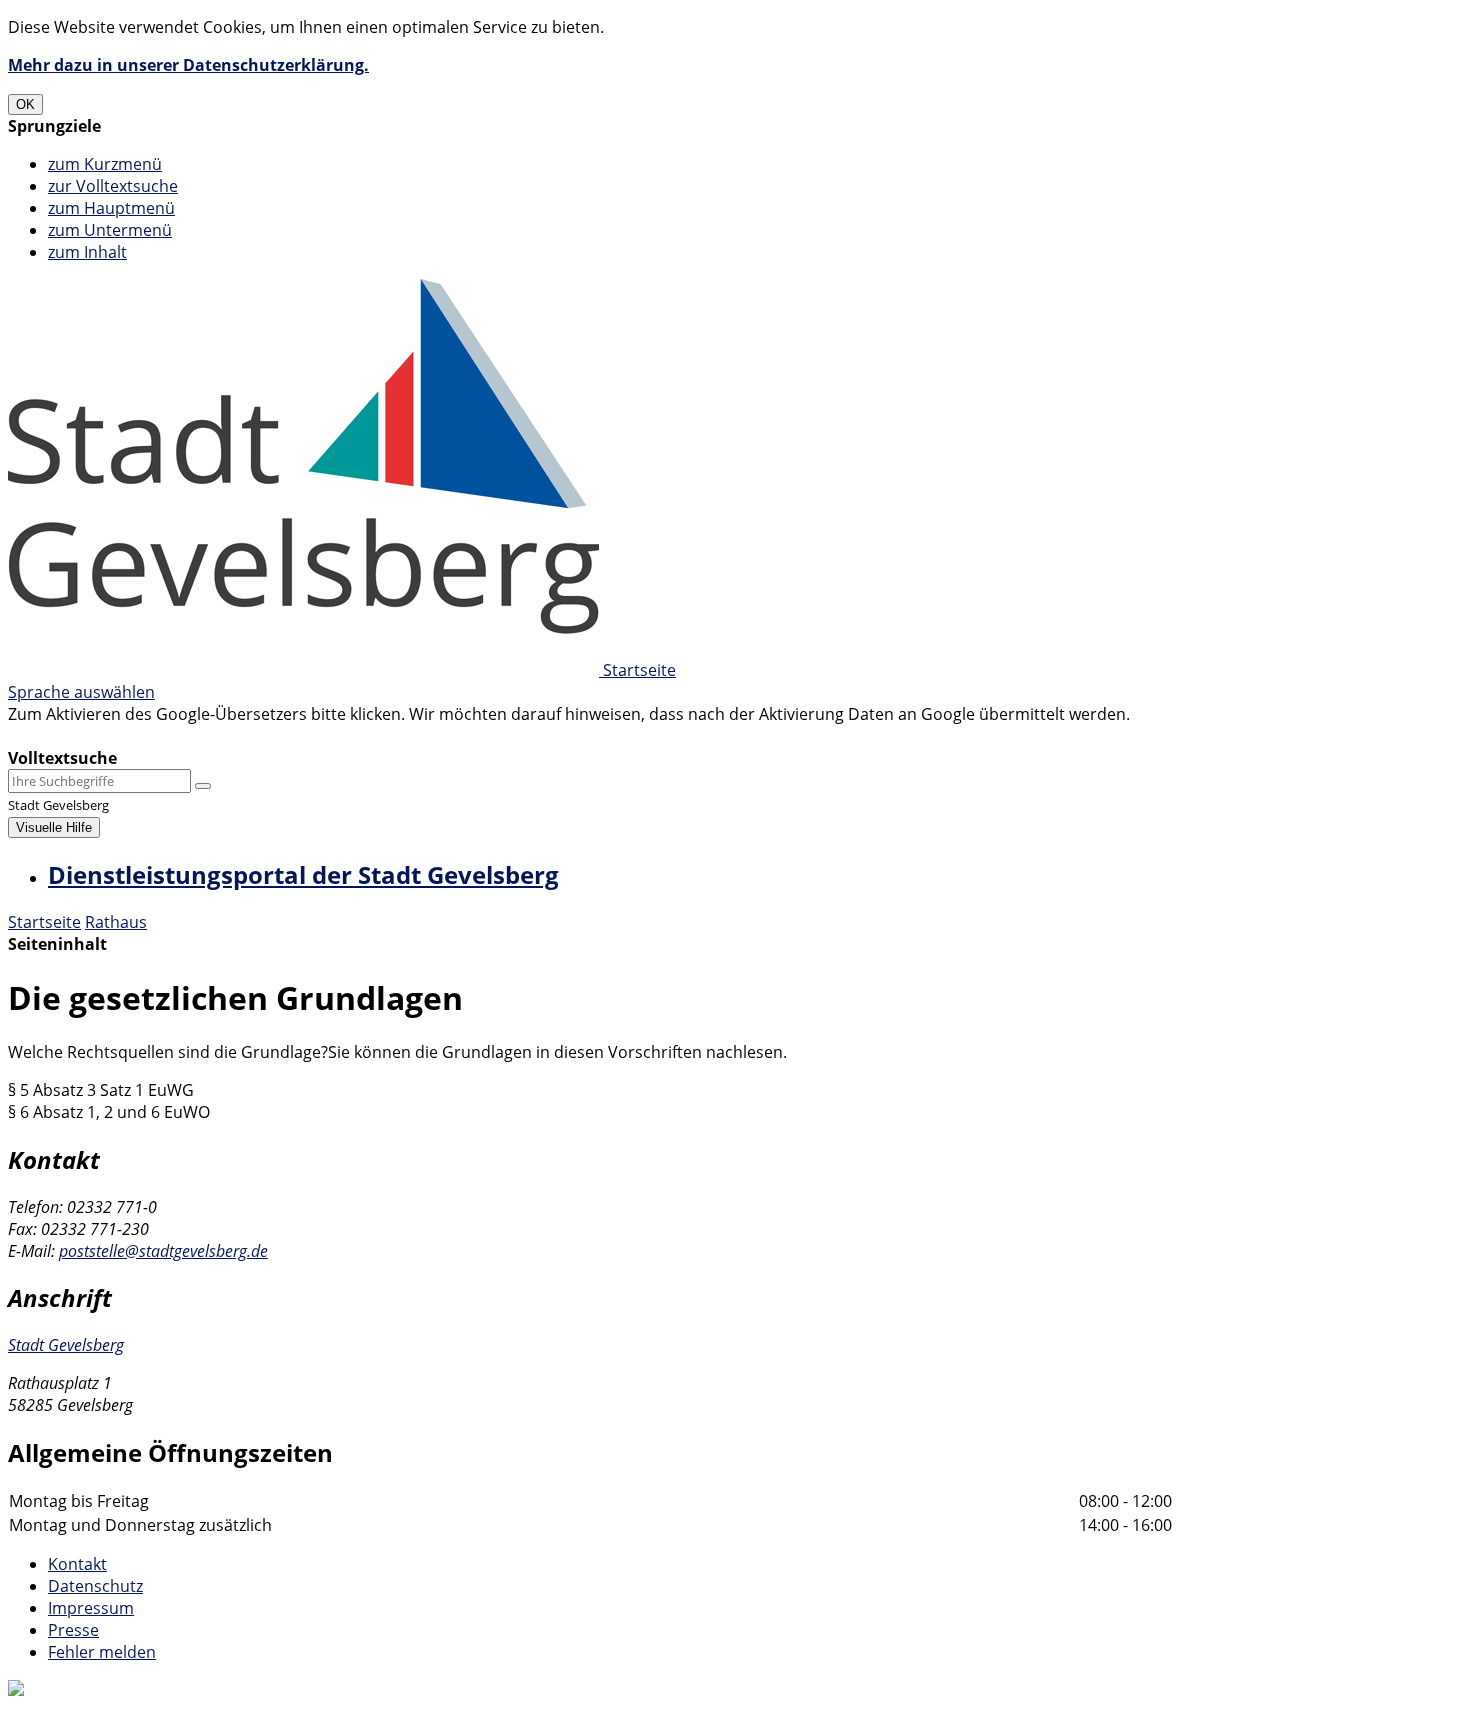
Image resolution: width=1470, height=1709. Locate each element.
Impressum (91, 1608)
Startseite (44, 922)
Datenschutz (95, 1586)
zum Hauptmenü (111, 208)
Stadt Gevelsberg (66, 1345)
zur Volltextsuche (113, 186)
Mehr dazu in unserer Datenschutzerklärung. (188, 65)
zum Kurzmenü (105, 164)
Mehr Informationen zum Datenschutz (152, 736)
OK (25, 104)
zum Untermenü (110, 230)
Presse (73, 1630)
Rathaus (116, 922)
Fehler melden (102, 1652)
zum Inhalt (87, 252)
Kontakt (77, 1564)
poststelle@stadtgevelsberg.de (163, 1251)
